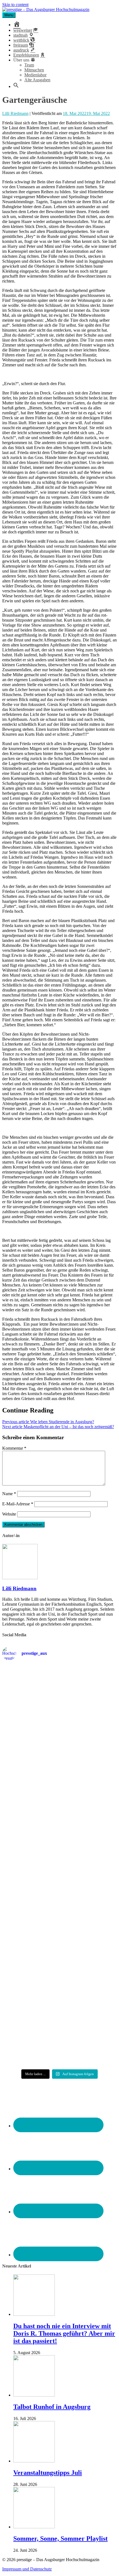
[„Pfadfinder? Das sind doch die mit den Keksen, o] (59, 1917)
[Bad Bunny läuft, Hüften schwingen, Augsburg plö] (59, 1735)
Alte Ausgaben (37, 80)
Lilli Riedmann (15, 113)
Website (9, 1514)
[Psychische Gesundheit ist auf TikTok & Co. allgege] (59, 2005)
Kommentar (14, 1448)
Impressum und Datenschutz (27, 2569)
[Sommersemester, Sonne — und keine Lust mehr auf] (59, 1821)
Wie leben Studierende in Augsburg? (48, 1422)
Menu (9, 15)
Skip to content (15, 5)
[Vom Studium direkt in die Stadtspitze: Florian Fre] (59, 1689)
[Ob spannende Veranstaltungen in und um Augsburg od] (59, 1962)
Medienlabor (35, 75)
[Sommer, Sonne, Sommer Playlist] (34, 2527)
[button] (16, 86)
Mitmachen (34, 70)
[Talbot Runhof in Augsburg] (34, 2395)
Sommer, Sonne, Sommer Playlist (60, 2539)
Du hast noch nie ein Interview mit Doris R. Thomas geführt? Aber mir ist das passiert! (64, 2333)
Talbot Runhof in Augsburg (52, 2407)
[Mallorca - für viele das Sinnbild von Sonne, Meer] (59, 2047)
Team (29, 65)
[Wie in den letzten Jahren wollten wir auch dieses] (59, 1867)
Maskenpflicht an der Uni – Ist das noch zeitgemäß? (58, 1427)
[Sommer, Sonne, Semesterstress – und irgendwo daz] (59, 1778)
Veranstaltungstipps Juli (48, 2473)
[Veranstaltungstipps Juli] (34, 2461)
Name (9, 1494)
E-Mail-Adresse (18, 1504)
